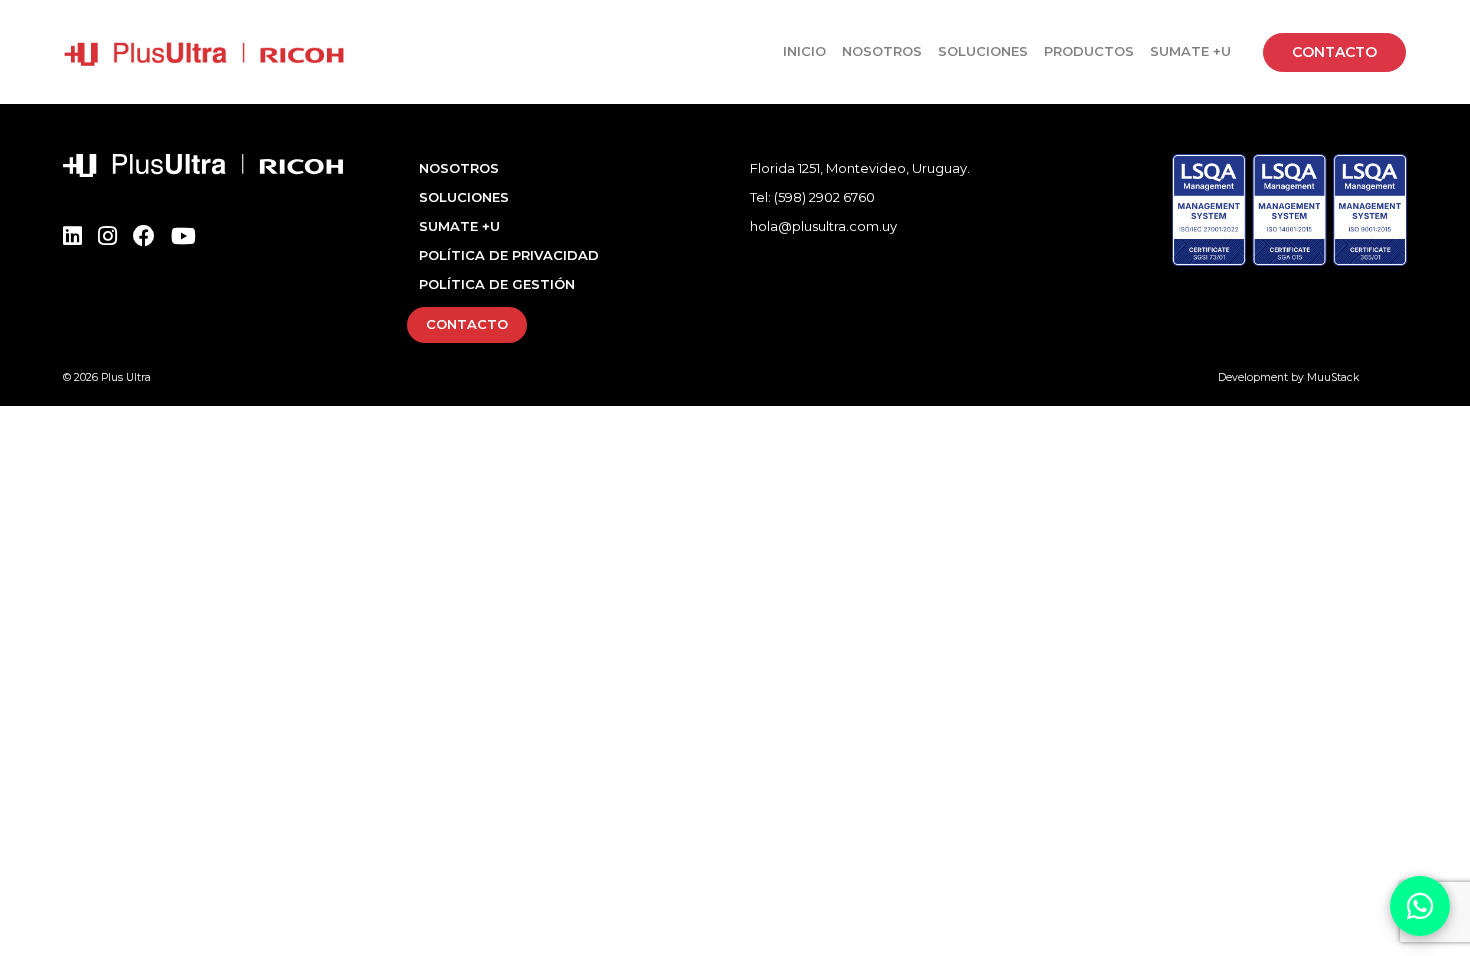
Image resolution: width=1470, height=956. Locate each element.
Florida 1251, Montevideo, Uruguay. (860, 168)
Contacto (1334, 52)
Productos (1089, 51)
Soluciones (983, 51)
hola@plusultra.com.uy (823, 226)
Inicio (804, 51)
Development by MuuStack (1288, 377)
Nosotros (882, 51)
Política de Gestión (497, 284)
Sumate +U (1190, 51)
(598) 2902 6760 (824, 197)
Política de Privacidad (509, 255)
